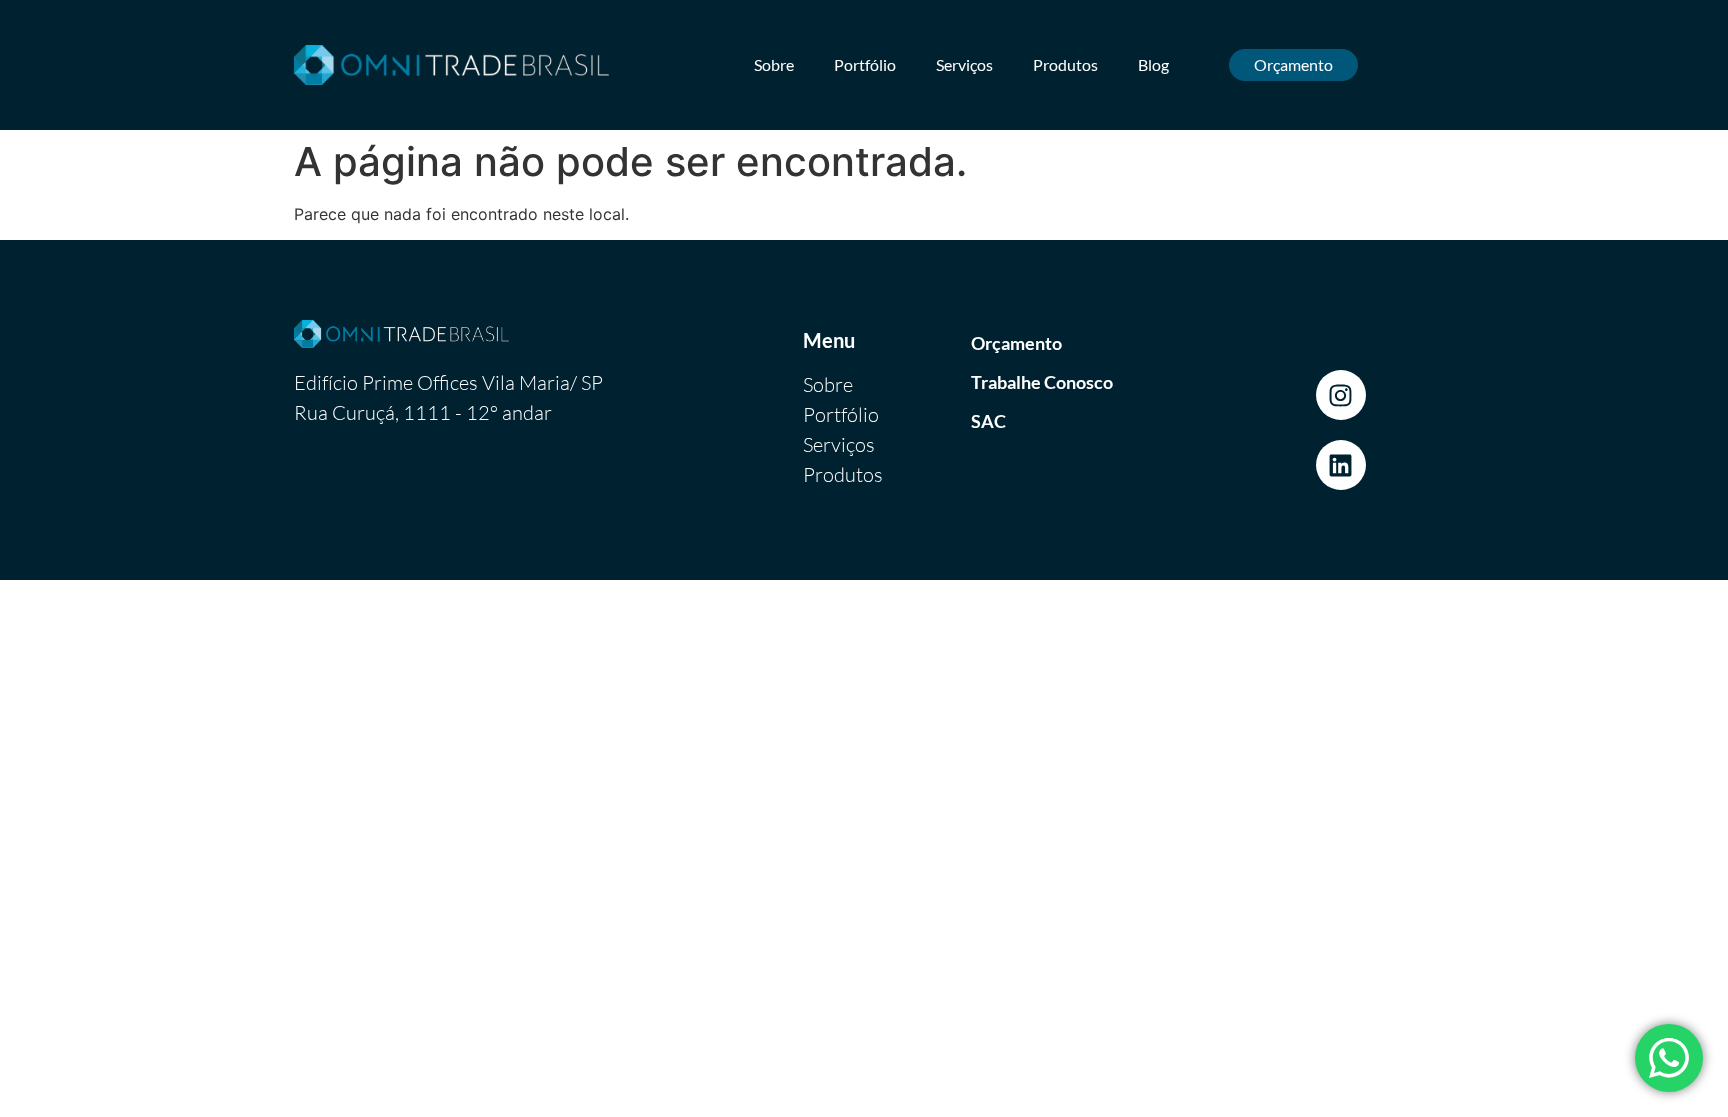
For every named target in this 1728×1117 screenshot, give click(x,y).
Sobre (774, 64)
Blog (1153, 64)
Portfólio (865, 64)
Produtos (1065, 64)
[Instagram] (1341, 395)
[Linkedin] (1341, 465)
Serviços (964, 64)
